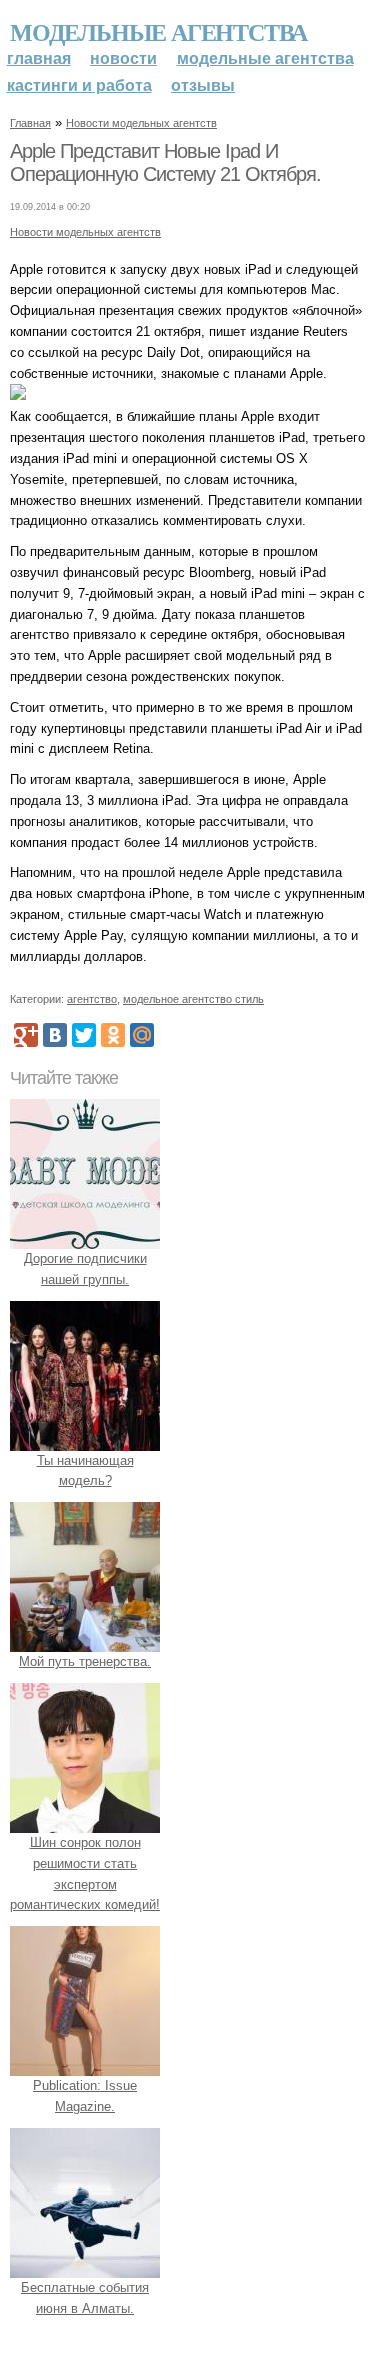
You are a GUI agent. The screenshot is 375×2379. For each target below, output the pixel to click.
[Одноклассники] (113, 1035)
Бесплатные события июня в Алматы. (85, 2298)
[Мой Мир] (142, 1035)
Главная (39, 58)
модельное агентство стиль (193, 999)
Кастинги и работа (79, 85)
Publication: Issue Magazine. (85, 2096)
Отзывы (203, 85)
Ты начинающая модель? (85, 1471)
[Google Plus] (26, 1035)
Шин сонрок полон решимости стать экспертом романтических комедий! (85, 1873)
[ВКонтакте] (55, 1035)
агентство (92, 999)
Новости (123, 58)
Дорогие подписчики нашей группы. (85, 1269)
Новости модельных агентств (141, 123)
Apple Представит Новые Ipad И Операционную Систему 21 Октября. (165, 163)
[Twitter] (84, 1035)
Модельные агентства (158, 31)
